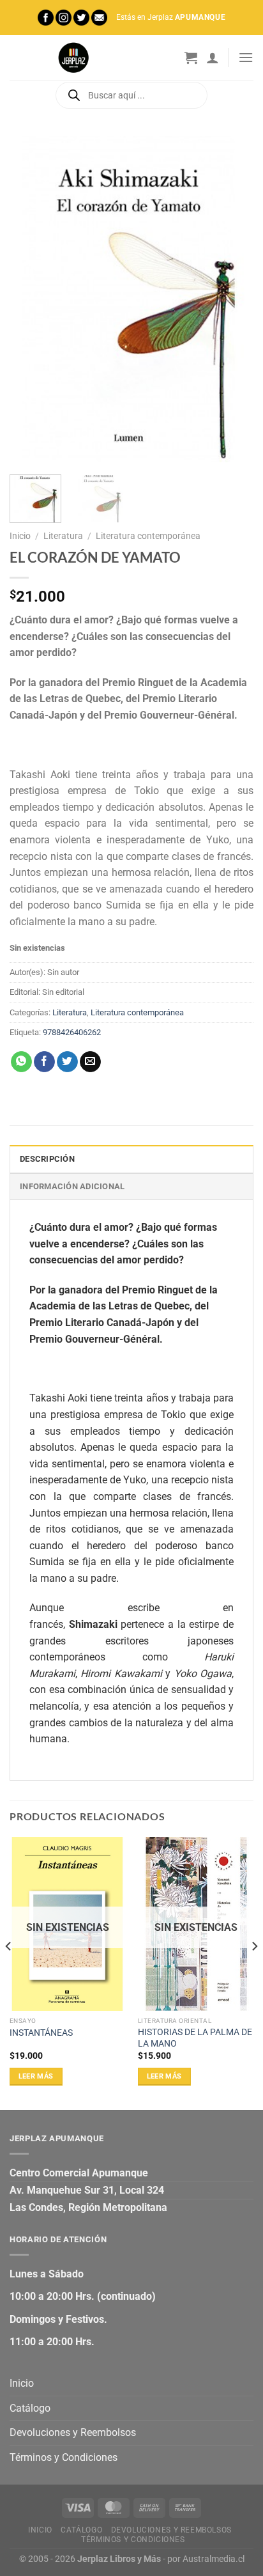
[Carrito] (191, 58)
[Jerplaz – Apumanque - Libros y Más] (73, 58)
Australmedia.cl (214, 2559)
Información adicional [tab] (72, 1186)
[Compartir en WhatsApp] (21, 1062)
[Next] (232, 299)
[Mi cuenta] (213, 58)
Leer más (36, 2076)
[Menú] (246, 57)
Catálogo (30, 2408)
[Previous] (31, 299)
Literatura (63, 536)
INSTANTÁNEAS (41, 2033)
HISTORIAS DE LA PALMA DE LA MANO (195, 2038)
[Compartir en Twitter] (67, 1062)
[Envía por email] (90, 1062)
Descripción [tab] (47, 1159)
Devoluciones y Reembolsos (73, 2432)
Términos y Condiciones (64, 2457)
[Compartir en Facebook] (44, 1062)
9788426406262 (72, 1032)
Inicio (20, 536)
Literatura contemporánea (148, 536)
